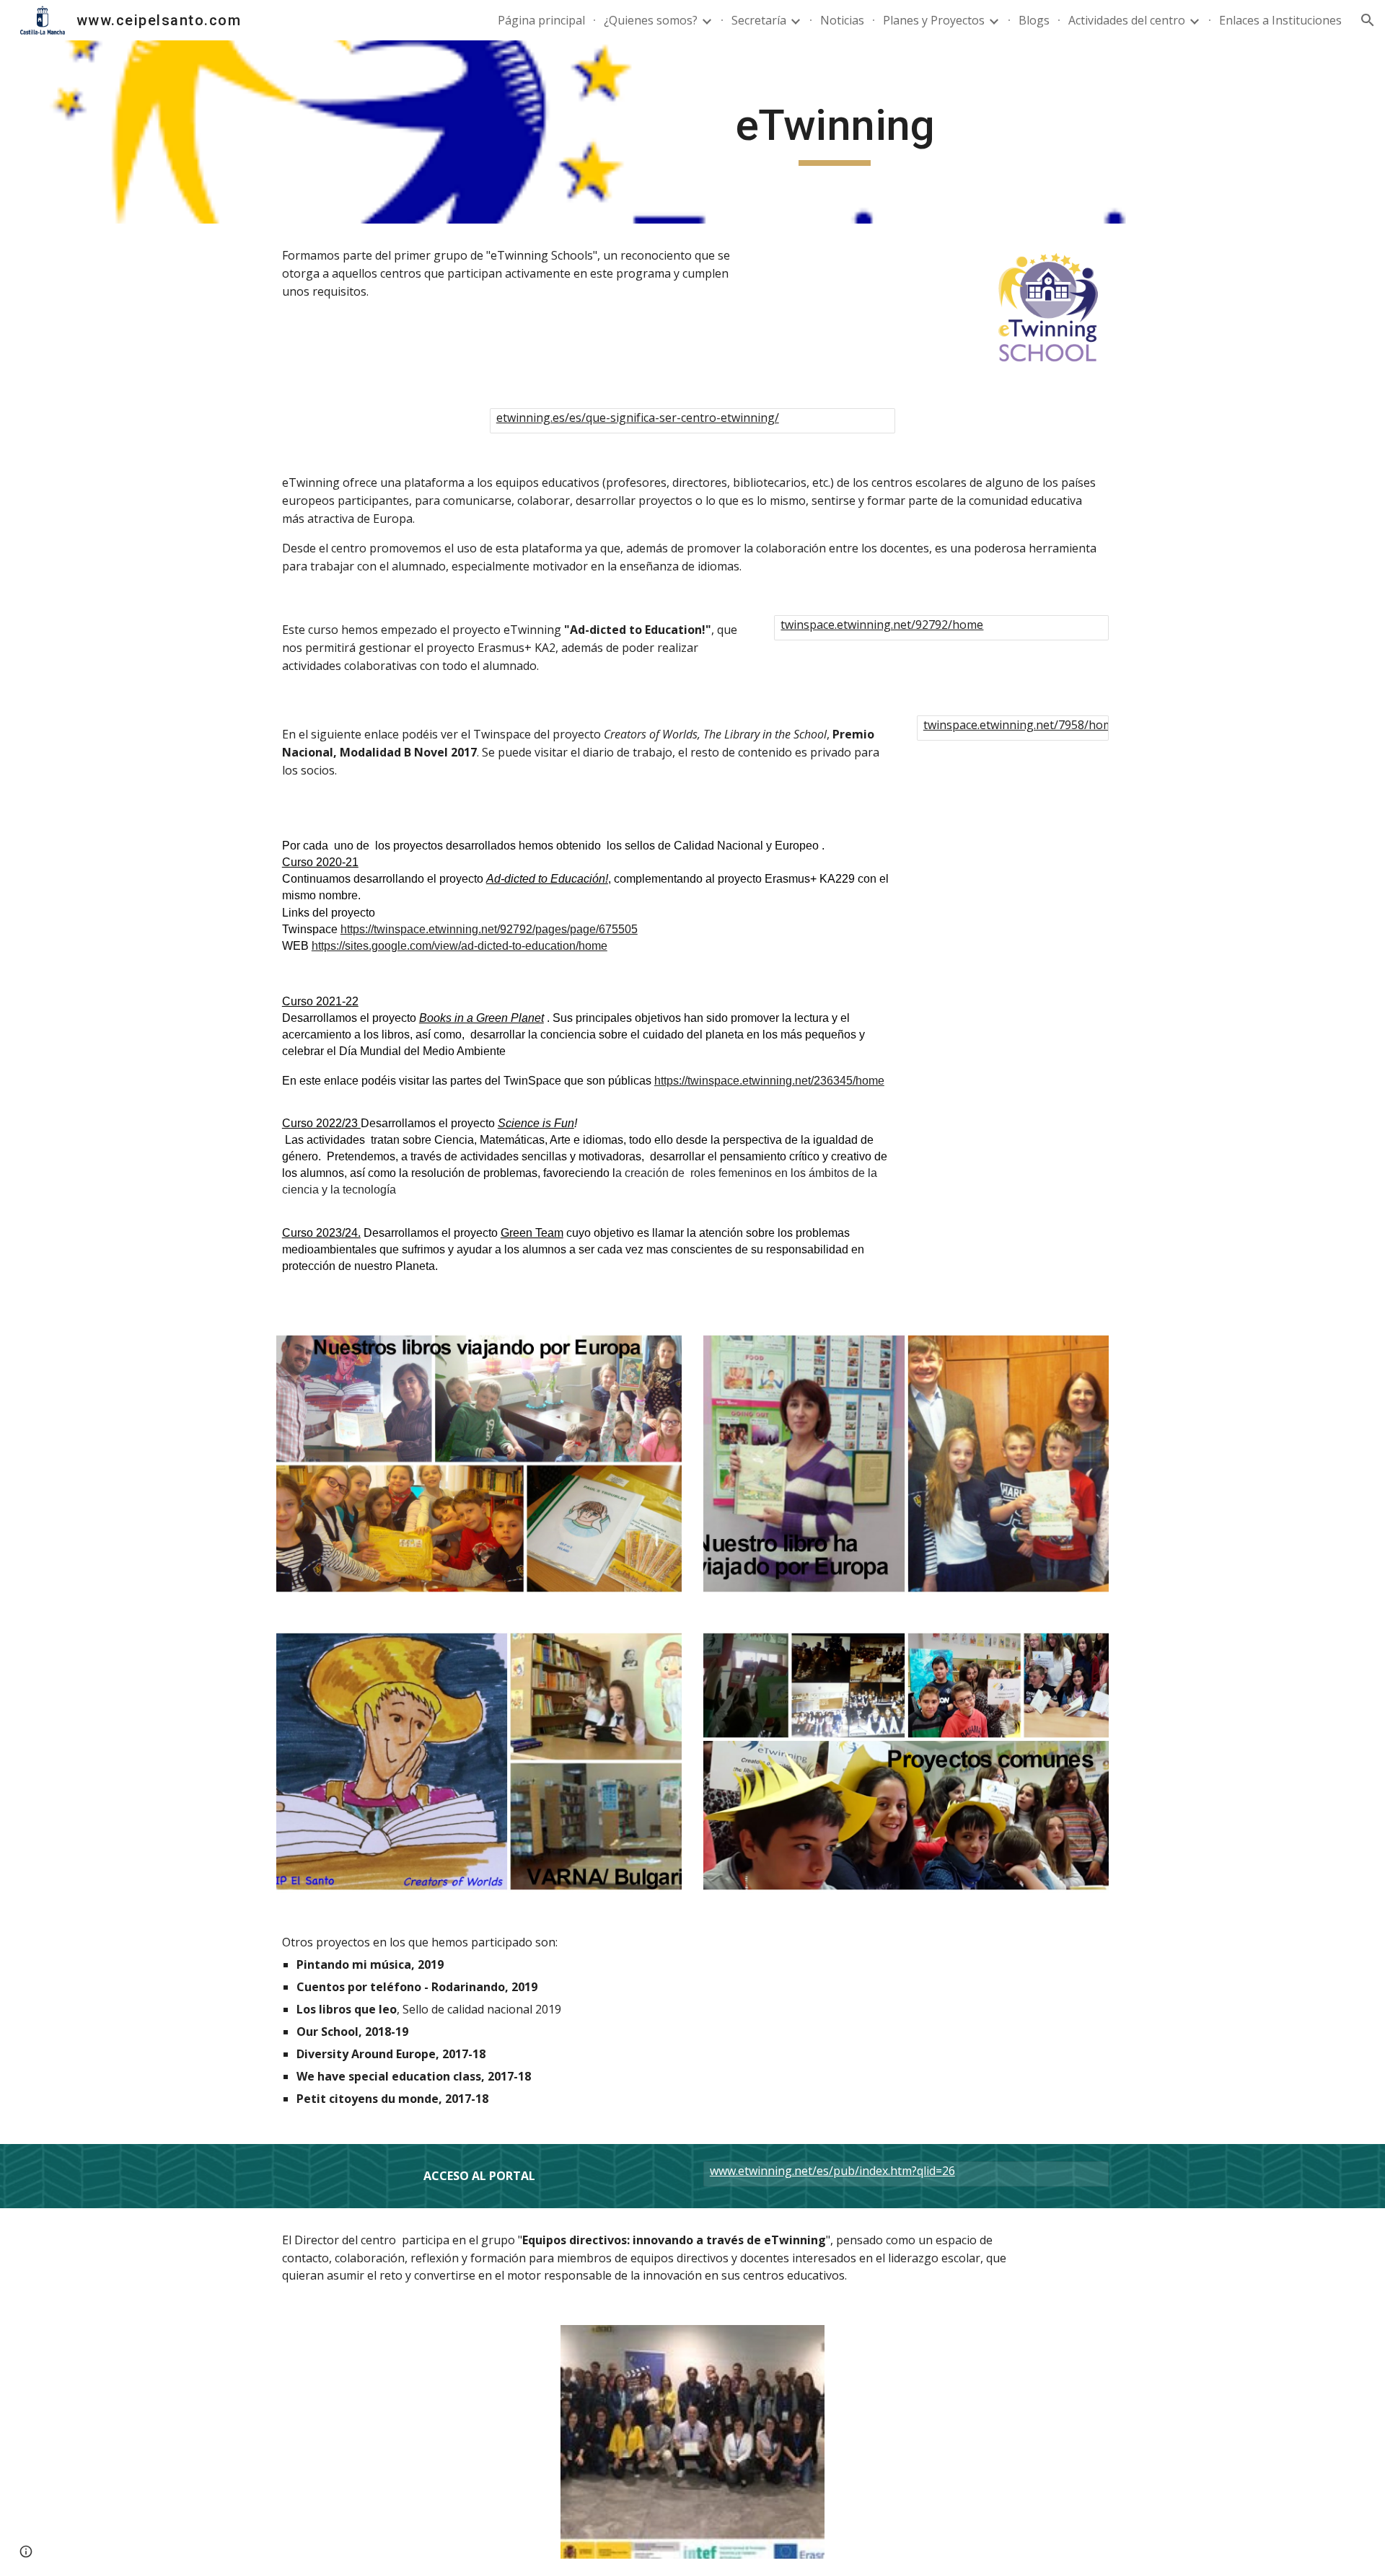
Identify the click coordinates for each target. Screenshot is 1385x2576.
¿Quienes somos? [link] (651, 20)
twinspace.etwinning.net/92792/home (882, 625)
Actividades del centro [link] (1127, 20)
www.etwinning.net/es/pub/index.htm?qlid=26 (832, 2171)
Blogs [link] (1034, 20)
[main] (835, 132)
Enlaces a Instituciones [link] (1280, 20)
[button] (1368, 20)
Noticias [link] (842, 20)
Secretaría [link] (759, 20)
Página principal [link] (541, 20)
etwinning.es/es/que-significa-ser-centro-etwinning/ (638, 418)
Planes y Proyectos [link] (934, 20)
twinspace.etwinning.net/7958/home (1021, 725)
